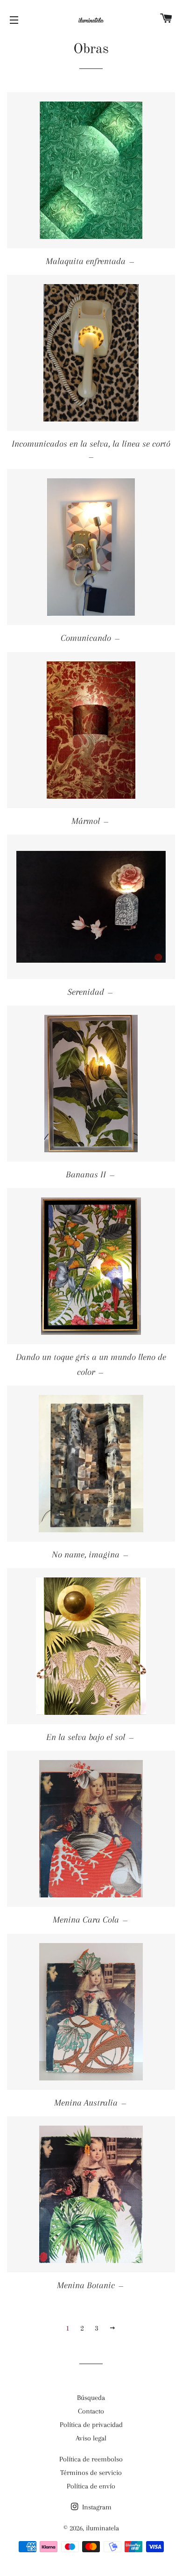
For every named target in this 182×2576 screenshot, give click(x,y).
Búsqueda (91, 2398)
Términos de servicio (91, 2473)
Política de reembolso (91, 2459)
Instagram (96, 2507)
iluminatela (102, 2528)
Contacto (91, 2411)
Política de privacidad (91, 2425)
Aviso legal (91, 2438)
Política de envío (91, 2486)
